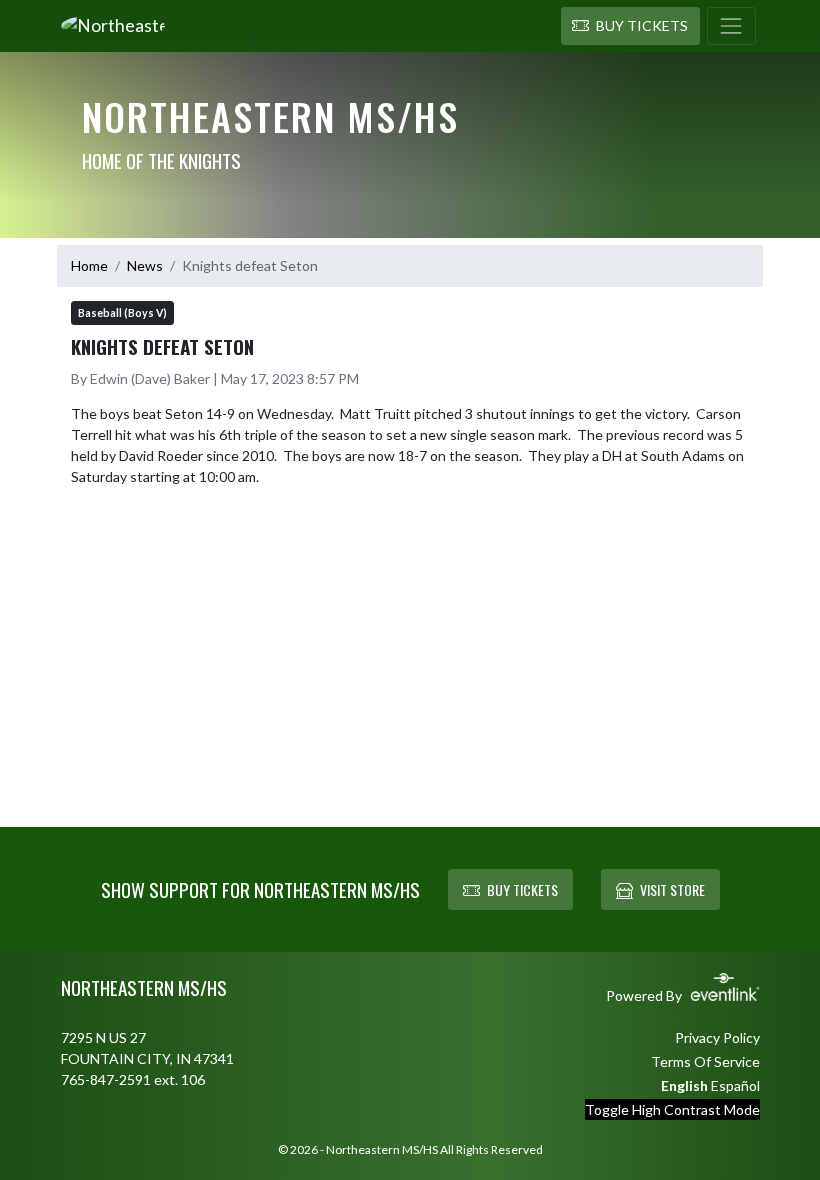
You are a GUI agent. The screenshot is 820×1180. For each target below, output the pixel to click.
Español (735, 1085)
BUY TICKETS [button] (522, 889)
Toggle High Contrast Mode (672, 1109)
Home (89, 265)
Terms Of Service (705, 1061)
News (145, 265)
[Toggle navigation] (731, 26)
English (684, 1085)
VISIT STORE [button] (672, 889)
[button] (630, 26)
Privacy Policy (717, 1037)
